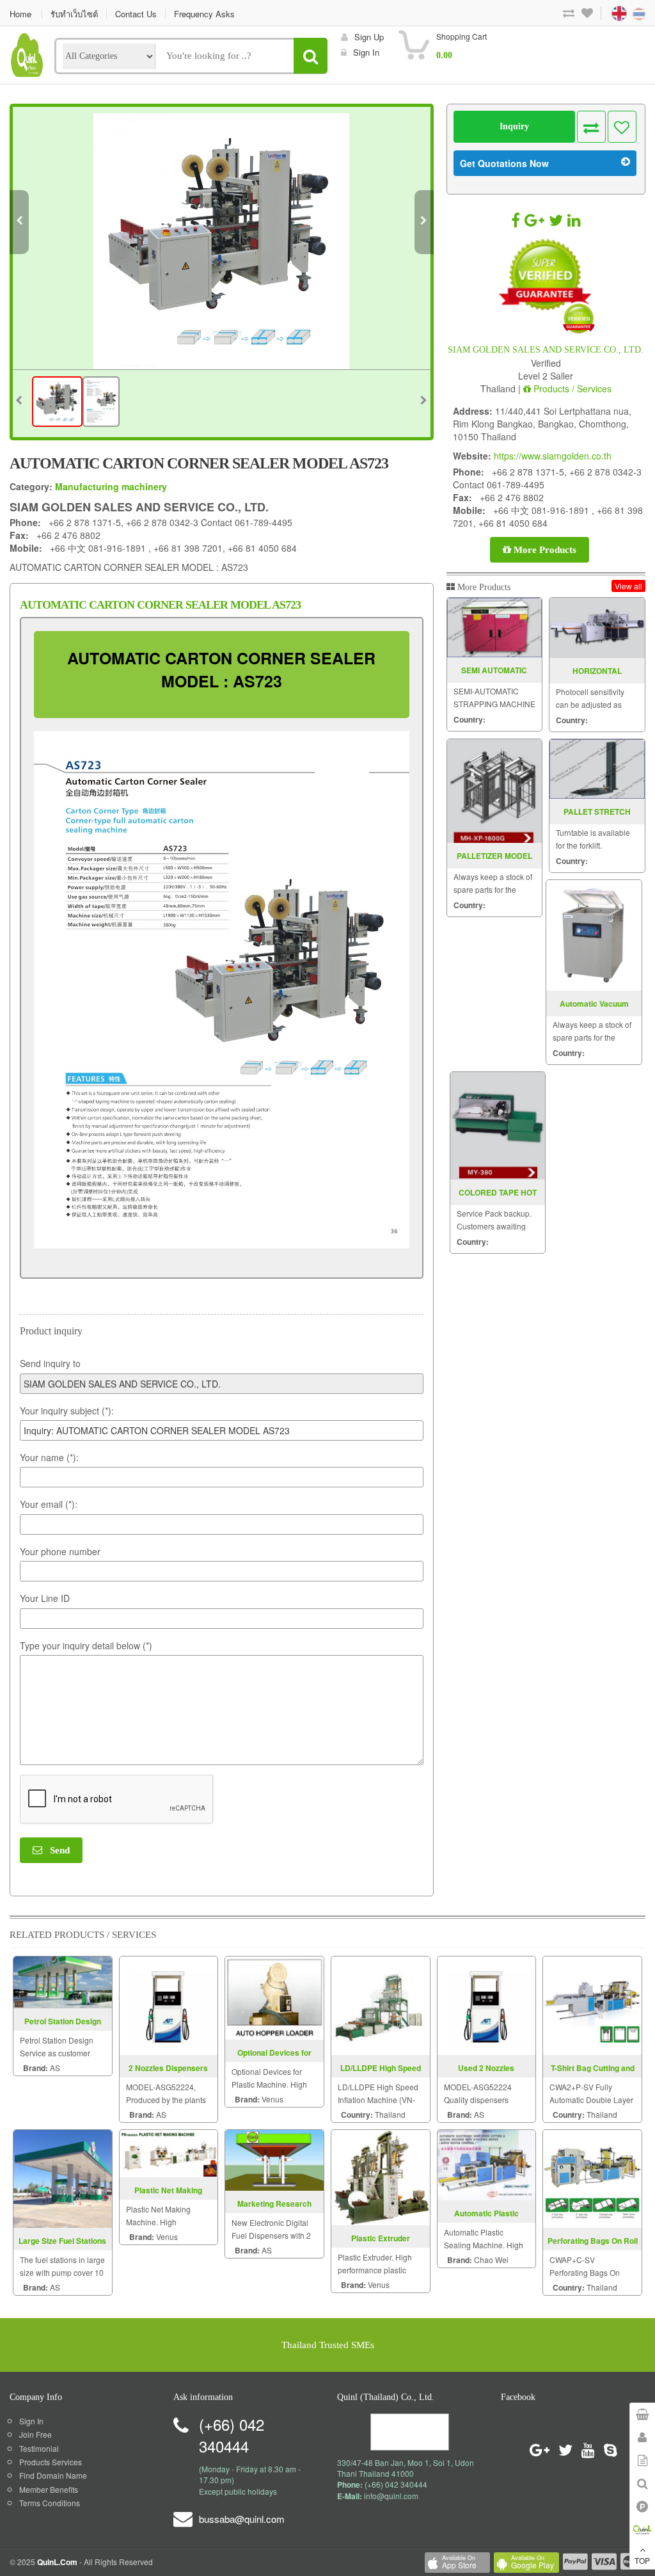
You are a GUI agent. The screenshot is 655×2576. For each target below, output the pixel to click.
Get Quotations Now (504, 163)
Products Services (51, 2462)
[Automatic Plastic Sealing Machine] (487, 2164)
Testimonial (39, 2448)
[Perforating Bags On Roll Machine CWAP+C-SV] (592, 2177)
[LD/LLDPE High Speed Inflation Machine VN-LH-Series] (381, 2004)
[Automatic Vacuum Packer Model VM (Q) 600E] (594, 935)
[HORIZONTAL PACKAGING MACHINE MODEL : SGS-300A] (597, 628)
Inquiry (514, 126)
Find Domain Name (53, 2475)
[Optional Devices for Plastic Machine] (274, 1996)
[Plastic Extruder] (381, 2176)
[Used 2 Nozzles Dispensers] (487, 2004)
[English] (607, 12)
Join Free (36, 2434)
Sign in (366, 52)
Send (56, 1850)
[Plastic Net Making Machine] (169, 2152)
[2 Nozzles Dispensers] (169, 2004)
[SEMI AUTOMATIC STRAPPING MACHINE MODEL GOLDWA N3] (495, 628)
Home (20, 14)
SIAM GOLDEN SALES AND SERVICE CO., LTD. (546, 350)
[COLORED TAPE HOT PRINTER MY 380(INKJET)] (498, 1126)
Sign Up (369, 37)
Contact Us (136, 14)
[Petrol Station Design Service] (63, 1980)
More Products (544, 550)
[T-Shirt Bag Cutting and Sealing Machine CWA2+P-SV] (592, 2004)
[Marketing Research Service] (274, 2158)
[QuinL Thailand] (27, 53)
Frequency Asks (204, 14)
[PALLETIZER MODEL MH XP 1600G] (495, 791)
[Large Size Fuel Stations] (63, 2177)
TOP (642, 2560)
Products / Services (571, 388)
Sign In (31, 2421)
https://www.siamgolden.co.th (553, 456)
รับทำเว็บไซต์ (74, 14)
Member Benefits (49, 2489)
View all (628, 586)
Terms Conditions (50, 2503)
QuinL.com (57, 2562)
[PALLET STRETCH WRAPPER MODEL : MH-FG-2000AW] (597, 769)
